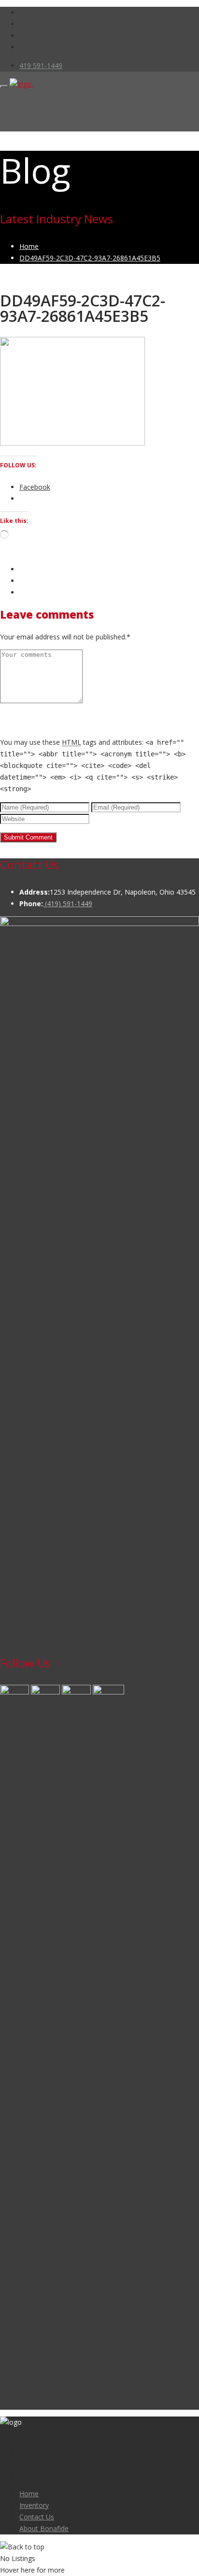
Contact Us (37, 2517)
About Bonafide (44, 2528)
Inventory (34, 2505)
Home (29, 2494)
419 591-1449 (41, 65)
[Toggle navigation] (4, 87)
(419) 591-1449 (68, 904)
